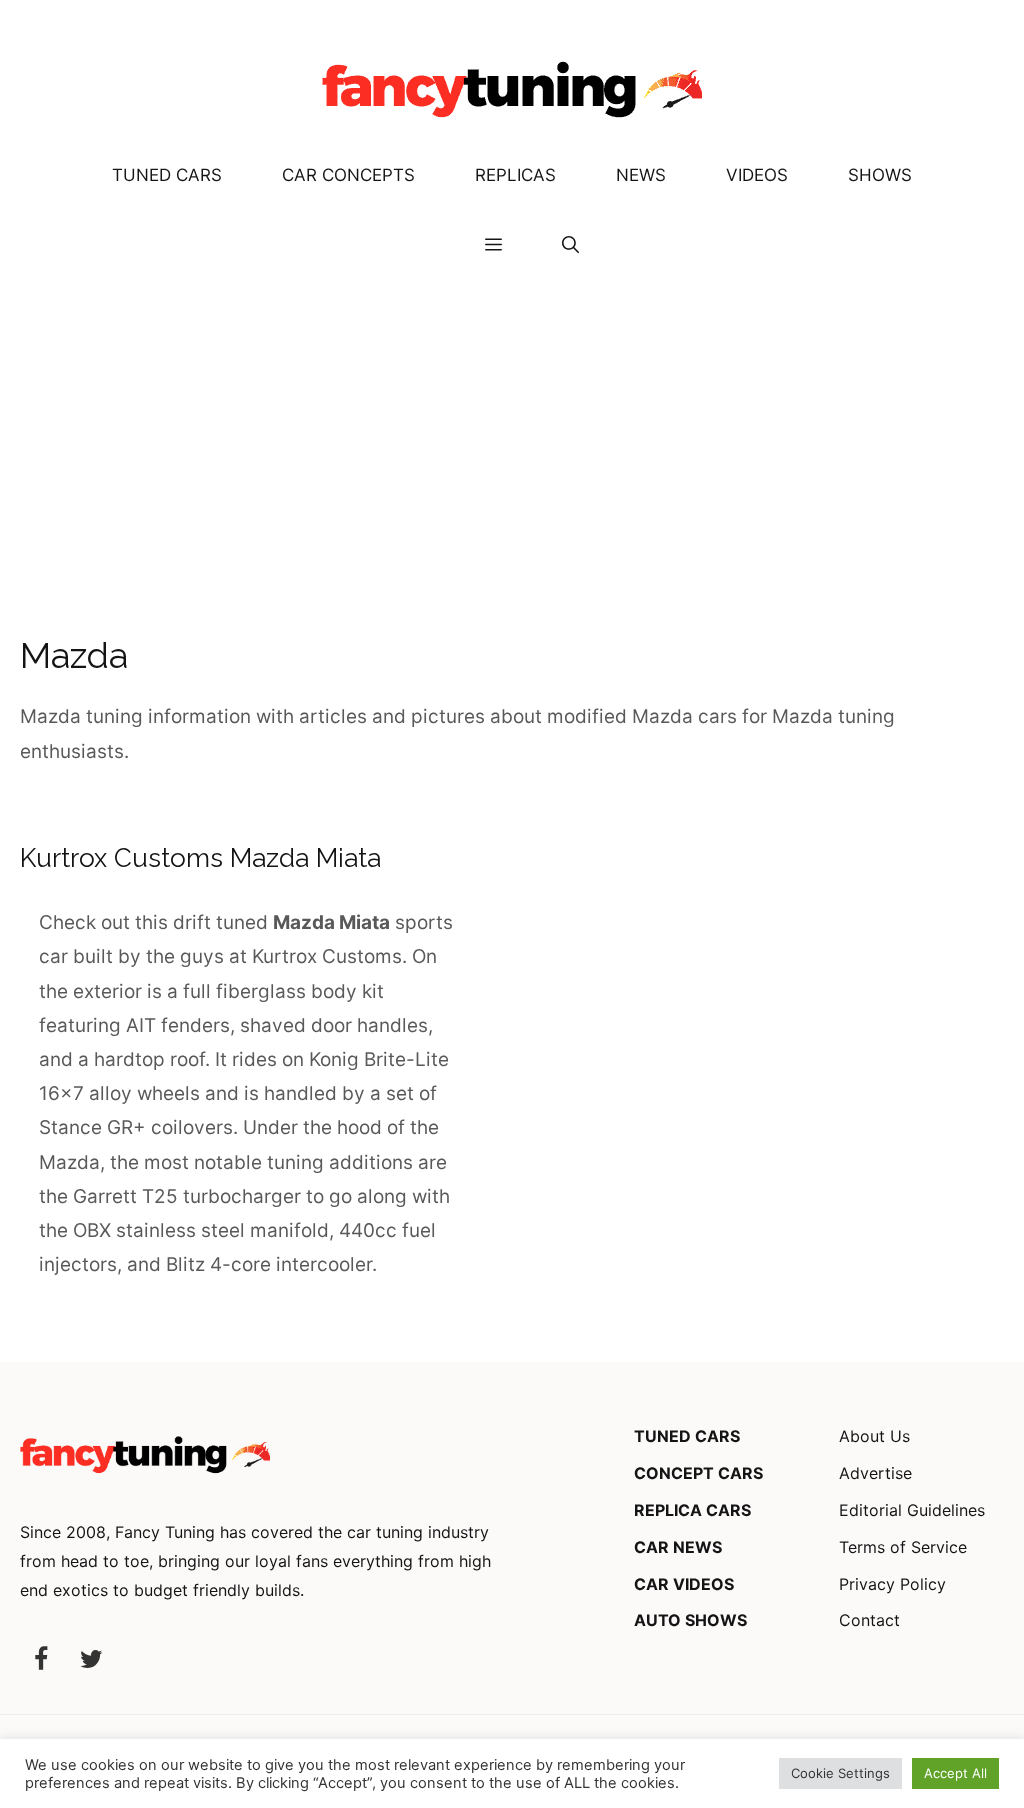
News (641, 175)
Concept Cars (698, 1473)
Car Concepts (348, 175)
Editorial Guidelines (912, 1510)
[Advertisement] (512, 430)
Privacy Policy (892, 1584)
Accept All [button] (955, 1773)
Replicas (515, 175)
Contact (869, 1620)
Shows (880, 175)
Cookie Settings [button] (840, 1773)
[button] (570, 245)
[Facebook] (41, 1660)
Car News (678, 1547)
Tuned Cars (167, 175)
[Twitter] (91, 1660)
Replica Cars (692, 1510)
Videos (757, 175)
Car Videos (684, 1584)
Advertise (875, 1473)
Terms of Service (903, 1547)
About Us (874, 1436)
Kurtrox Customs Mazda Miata (200, 858)
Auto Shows (690, 1620)
